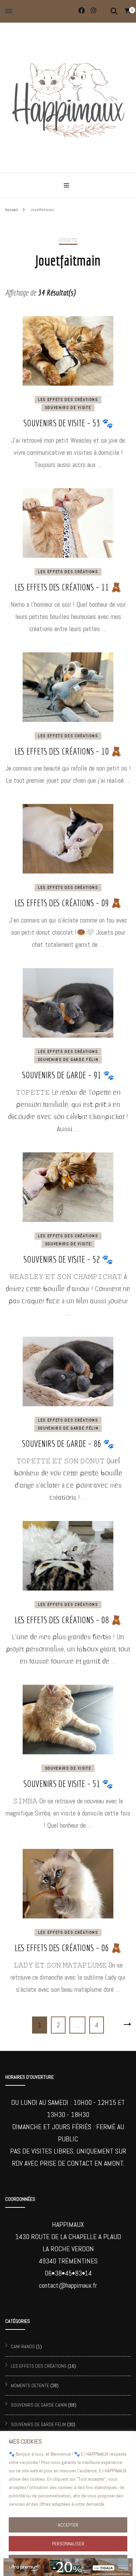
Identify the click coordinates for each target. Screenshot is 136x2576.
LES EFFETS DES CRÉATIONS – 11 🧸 (68, 587)
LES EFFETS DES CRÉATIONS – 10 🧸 (68, 751)
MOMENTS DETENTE (30, 2385)
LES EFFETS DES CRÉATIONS (68, 400)
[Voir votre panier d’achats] (128, 11)
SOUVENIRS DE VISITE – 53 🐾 (68, 423)
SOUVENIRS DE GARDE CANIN (39, 2405)
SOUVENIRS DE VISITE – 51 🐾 (68, 1784)
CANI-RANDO (23, 2346)
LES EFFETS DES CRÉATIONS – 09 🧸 (68, 903)
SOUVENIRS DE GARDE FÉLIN (68, 1060)
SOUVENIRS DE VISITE (68, 408)
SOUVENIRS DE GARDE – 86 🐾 (68, 1443)
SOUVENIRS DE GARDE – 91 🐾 (68, 1075)
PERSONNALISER (68, 2544)
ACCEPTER (68, 2525)
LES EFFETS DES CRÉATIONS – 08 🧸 (68, 1620)
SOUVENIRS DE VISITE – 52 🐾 (68, 1259)
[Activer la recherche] (114, 11)
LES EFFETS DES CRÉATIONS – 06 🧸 (68, 1948)
